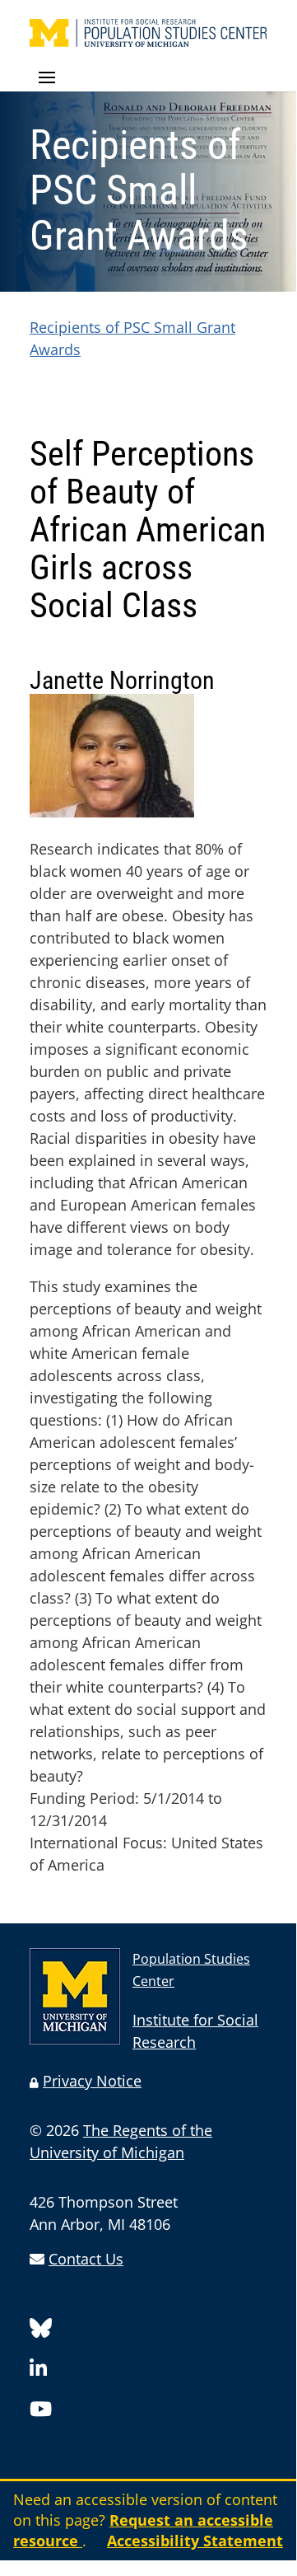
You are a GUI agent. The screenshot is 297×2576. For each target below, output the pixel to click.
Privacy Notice (92, 2081)
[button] (148, 78)
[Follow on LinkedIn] (38, 2371)
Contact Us (86, 2259)
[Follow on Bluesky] (41, 2331)
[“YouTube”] (41, 2412)
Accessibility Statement (195, 2541)
